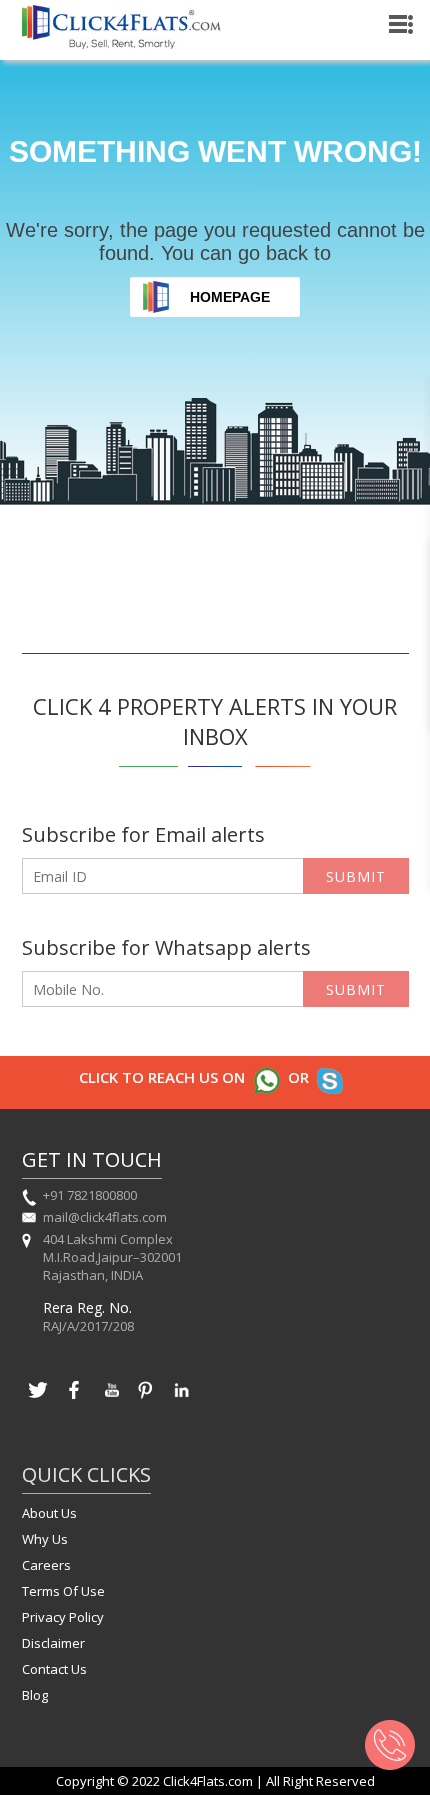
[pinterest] (146, 1400)
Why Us (45, 1539)
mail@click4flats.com (105, 1217)
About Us (49, 1513)
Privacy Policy (63, 1617)
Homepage (230, 297)
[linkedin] (182, 1400)
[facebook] (74, 1400)
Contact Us (54, 1669)
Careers (46, 1565)
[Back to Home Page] (121, 43)
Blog (35, 1695)
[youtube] (110, 1400)
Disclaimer (53, 1643)
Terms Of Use (63, 1591)
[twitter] (38, 1400)
